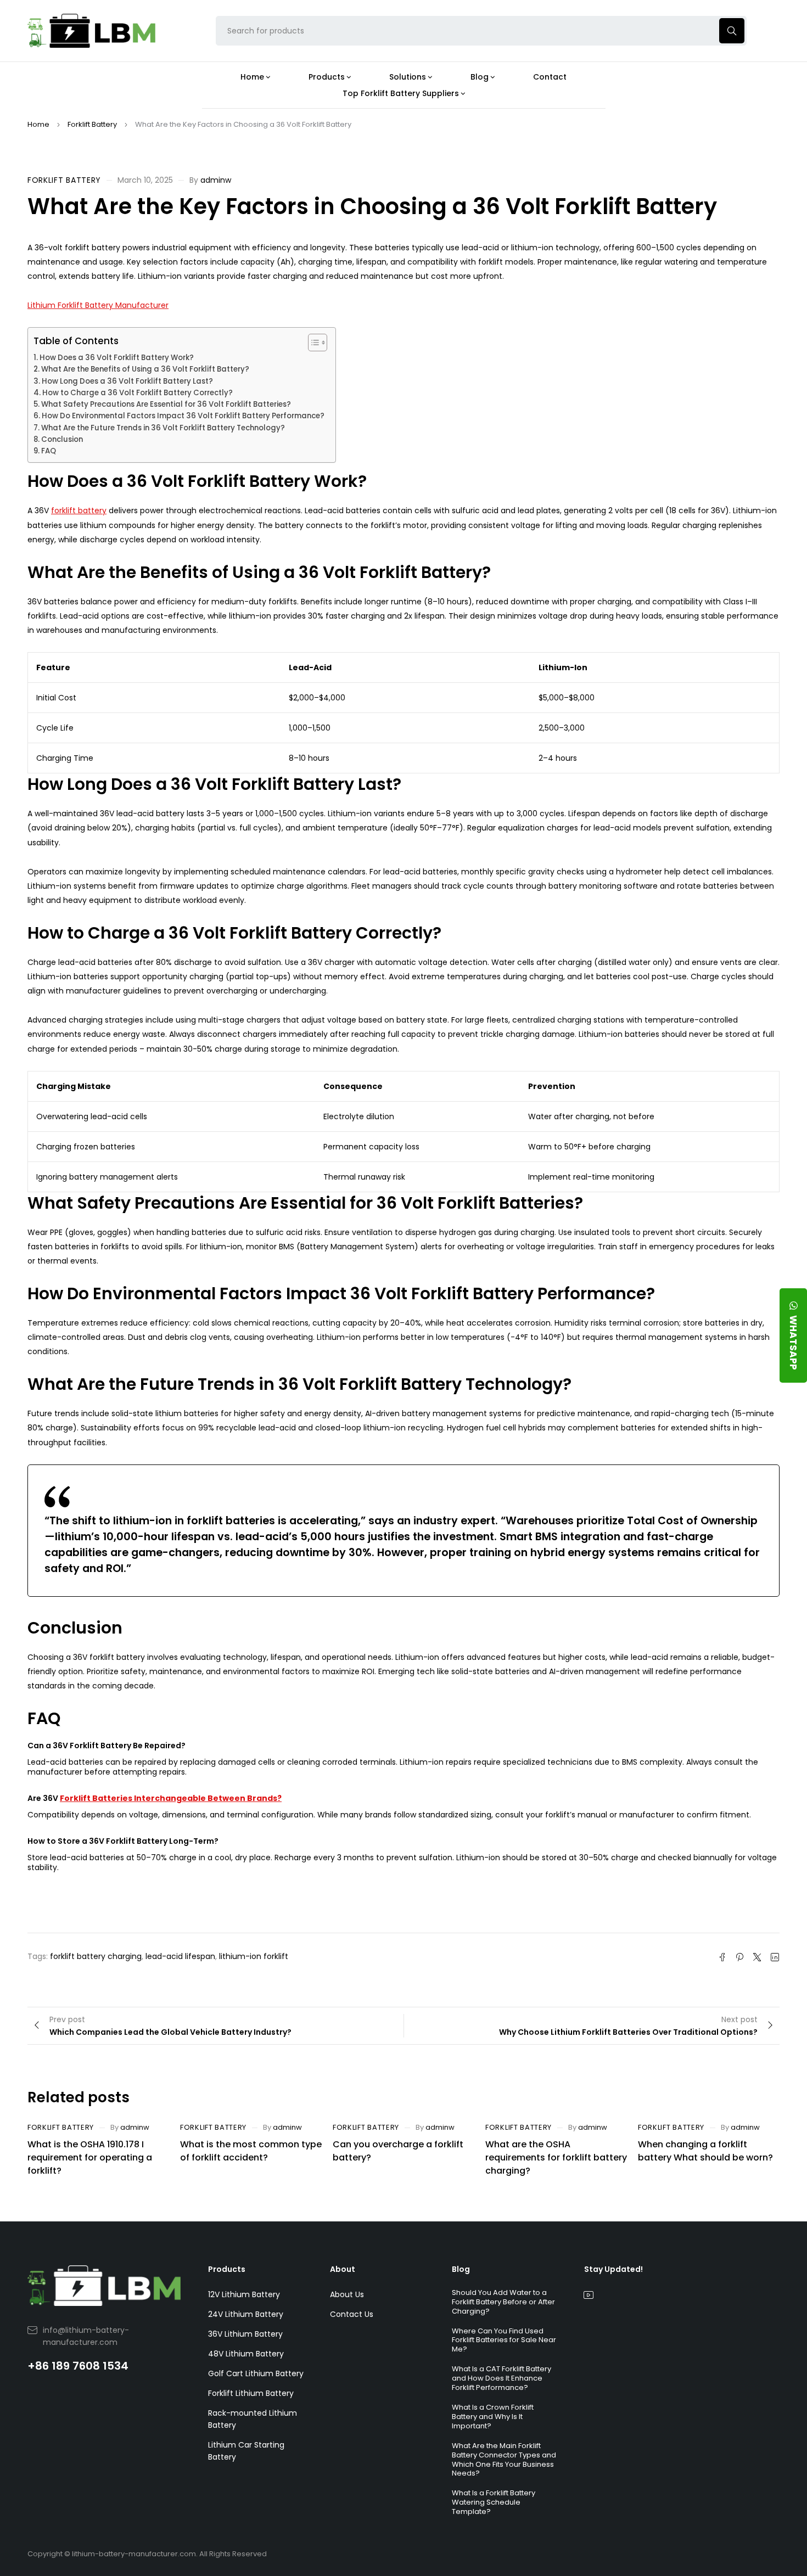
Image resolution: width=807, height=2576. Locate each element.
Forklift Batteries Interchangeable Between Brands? (171, 1798)
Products (227, 2269)
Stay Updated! (613, 2269)
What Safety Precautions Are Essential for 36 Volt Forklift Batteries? (166, 404)
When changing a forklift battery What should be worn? (705, 2151)
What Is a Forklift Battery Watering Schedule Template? (494, 2502)
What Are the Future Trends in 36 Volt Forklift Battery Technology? (163, 428)
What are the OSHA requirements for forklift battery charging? (556, 2157)
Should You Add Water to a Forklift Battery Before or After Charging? (503, 2302)
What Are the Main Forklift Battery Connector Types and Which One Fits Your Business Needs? (504, 2460)
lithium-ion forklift (254, 1956)
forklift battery (79, 510)
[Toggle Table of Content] (312, 343)
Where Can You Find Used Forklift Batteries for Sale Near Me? (504, 2340)
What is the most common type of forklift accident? (251, 2151)
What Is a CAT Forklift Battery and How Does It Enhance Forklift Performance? (501, 2378)
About (343, 2269)
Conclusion (62, 439)
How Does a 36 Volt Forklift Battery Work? (117, 358)
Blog (461, 2269)
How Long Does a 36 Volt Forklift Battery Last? (127, 381)
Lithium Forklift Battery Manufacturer (98, 305)
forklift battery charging (96, 1956)
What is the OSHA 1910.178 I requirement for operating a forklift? (90, 2157)
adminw (216, 180)
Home (38, 124)
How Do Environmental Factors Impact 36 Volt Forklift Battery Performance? (183, 416)
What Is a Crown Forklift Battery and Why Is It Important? (493, 2417)
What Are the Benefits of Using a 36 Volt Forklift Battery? (145, 369)
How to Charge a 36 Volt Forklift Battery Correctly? (138, 393)
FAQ (49, 451)
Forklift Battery (92, 124)
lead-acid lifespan (180, 1956)
